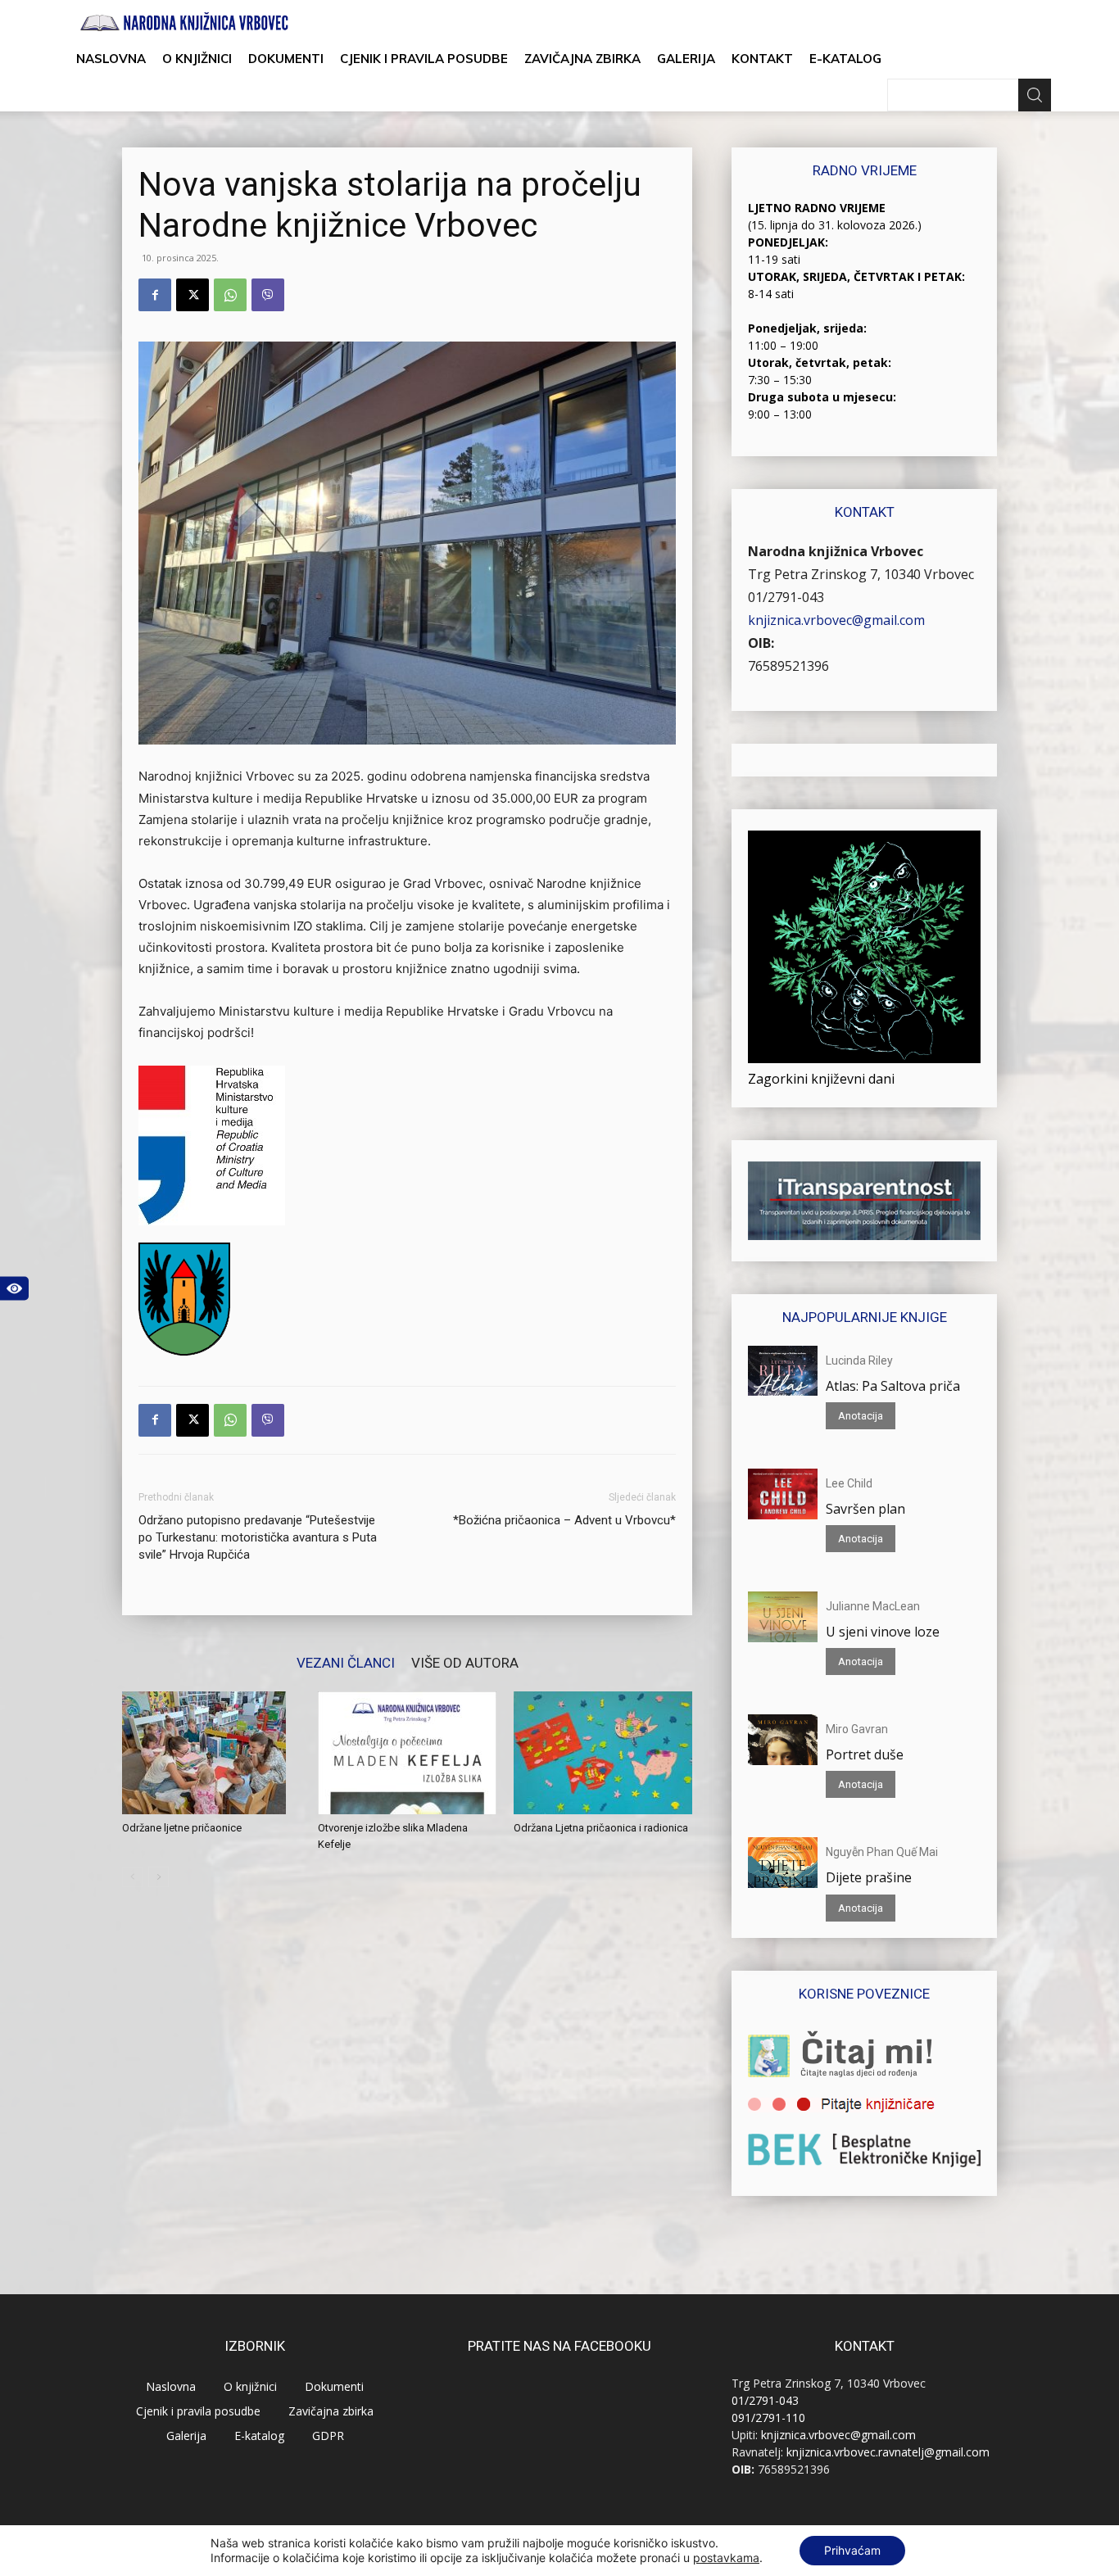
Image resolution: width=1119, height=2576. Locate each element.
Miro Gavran (857, 1729)
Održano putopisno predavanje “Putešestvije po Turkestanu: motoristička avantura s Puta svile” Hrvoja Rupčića (258, 1537)
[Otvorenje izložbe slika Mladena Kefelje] (407, 1753)
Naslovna (111, 59)
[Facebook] (155, 295)
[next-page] (159, 1877)
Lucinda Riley (859, 1360)
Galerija (686, 59)
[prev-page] (132, 1877)
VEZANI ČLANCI (346, 1662)
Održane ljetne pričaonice (182, 1828)
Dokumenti (286, 59)
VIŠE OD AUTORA (465, 1662)
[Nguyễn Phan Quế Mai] (783, 1863)
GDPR (328, 2436)
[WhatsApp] (230, 295)
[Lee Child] (783, 1494)
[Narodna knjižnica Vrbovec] (184, 22)
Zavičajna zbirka (582, 59)
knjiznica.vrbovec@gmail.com (836, 620)
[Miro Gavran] (783, 1740)
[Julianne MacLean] (783, 1617)
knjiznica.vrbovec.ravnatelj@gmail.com (888, 2452)
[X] (193, 295)
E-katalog (845, 59)
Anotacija (861, 1416)
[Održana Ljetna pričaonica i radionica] (603, 1753)
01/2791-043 (786, 597)
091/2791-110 (768, 2418)
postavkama (726, 2558)
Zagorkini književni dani (821, 1079)
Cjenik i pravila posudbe (424, 59)
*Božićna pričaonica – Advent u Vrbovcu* (564, 1520)
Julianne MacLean (873, 1606)
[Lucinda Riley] (783, 1371)
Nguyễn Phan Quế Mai (882, 1852)
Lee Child (849, 1483)
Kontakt (762, 59)
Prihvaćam (852, 2550)
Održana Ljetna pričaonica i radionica (601, 1828)
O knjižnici (197, 59)
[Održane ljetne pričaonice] (211, 1753)
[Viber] (268, 295)
